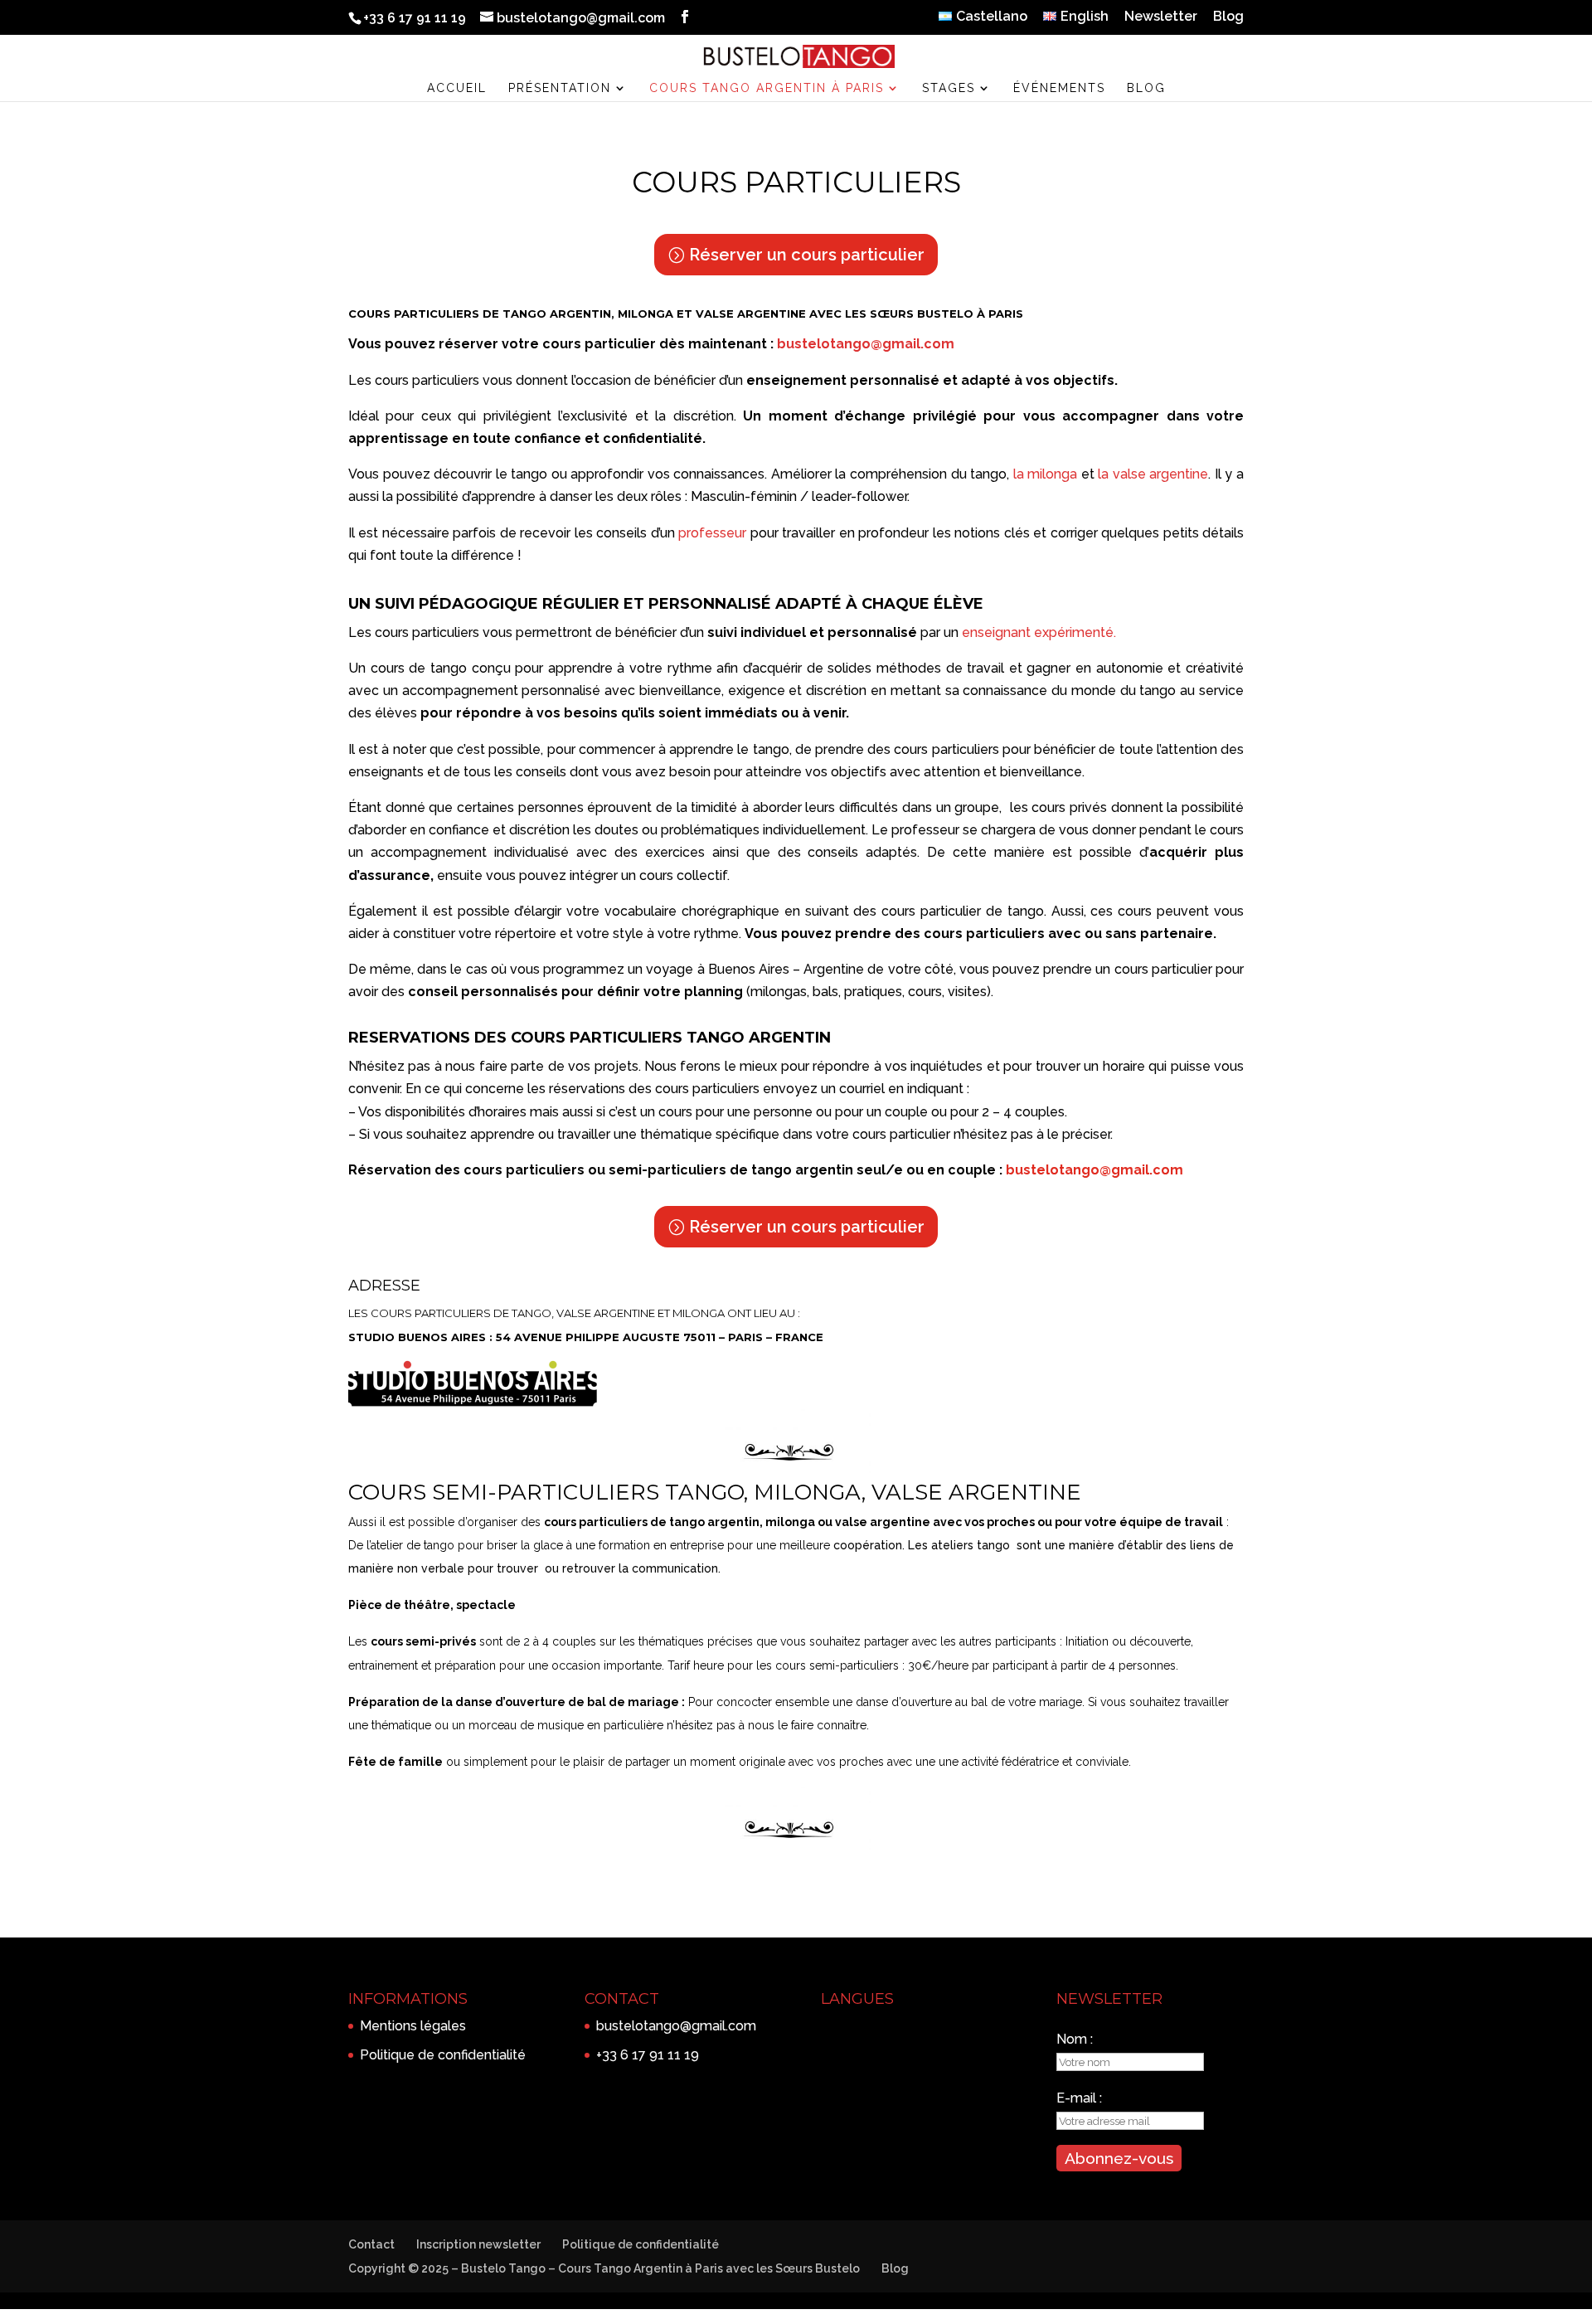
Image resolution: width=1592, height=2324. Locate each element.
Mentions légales (413, 2026)
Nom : (1075, 2039)
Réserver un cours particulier (807, 255)
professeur (712, 533)
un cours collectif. (675, 875)
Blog (1228, 17)
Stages (949, 88)
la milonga (1046, 474)
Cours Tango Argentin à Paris (767, 88)
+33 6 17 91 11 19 (648, 2055)
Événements (1059, 88)
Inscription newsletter (478, 2244)
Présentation (560, 88)
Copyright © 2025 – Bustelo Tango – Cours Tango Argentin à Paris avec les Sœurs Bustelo (604, 2268)
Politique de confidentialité (443, 2055)
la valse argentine (1153, 474)
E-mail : (1079, 2098)
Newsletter (1161, 17)
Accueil (457, 88)
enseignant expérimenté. (1039, 632)
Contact (371, 2244)
